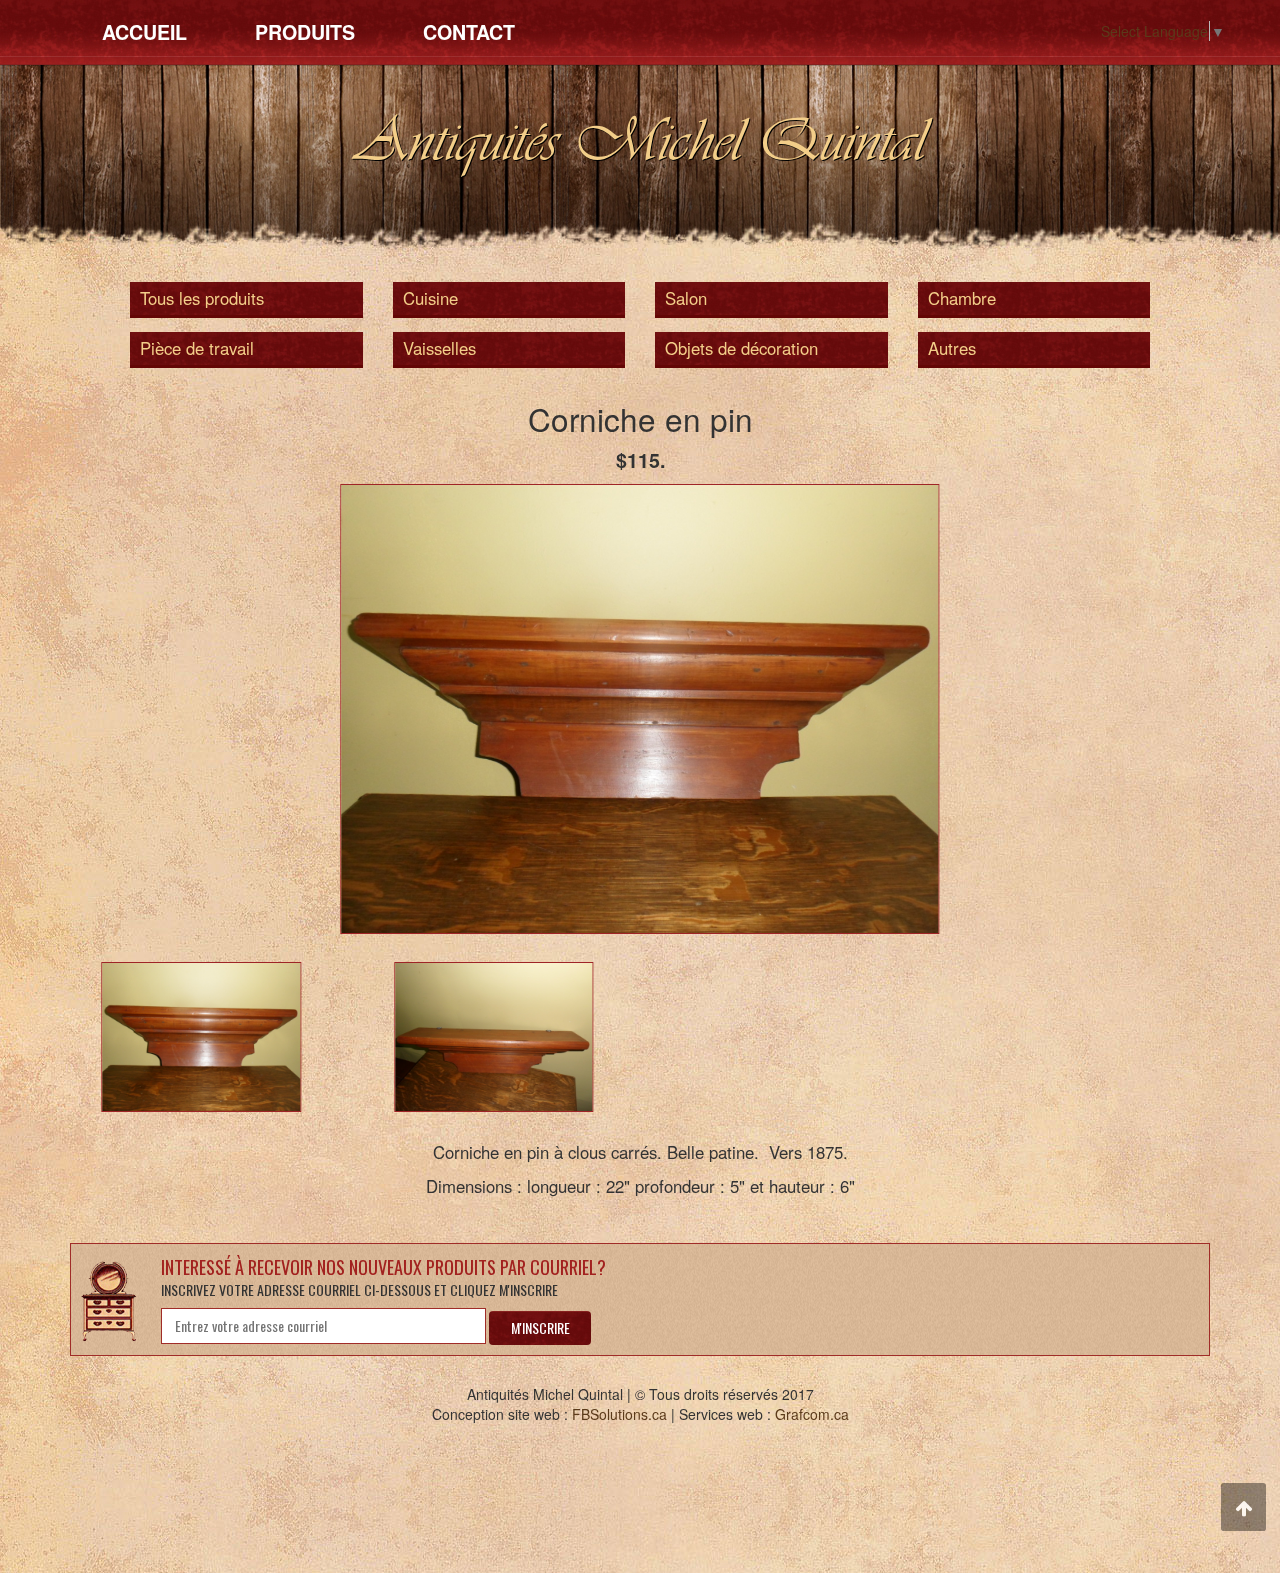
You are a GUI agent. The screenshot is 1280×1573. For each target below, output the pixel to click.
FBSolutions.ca (619, 1414)
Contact (469, 32)
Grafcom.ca (812, 1414)
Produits (305, 32)
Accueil (144, 32)
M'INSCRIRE (540, 1327)
